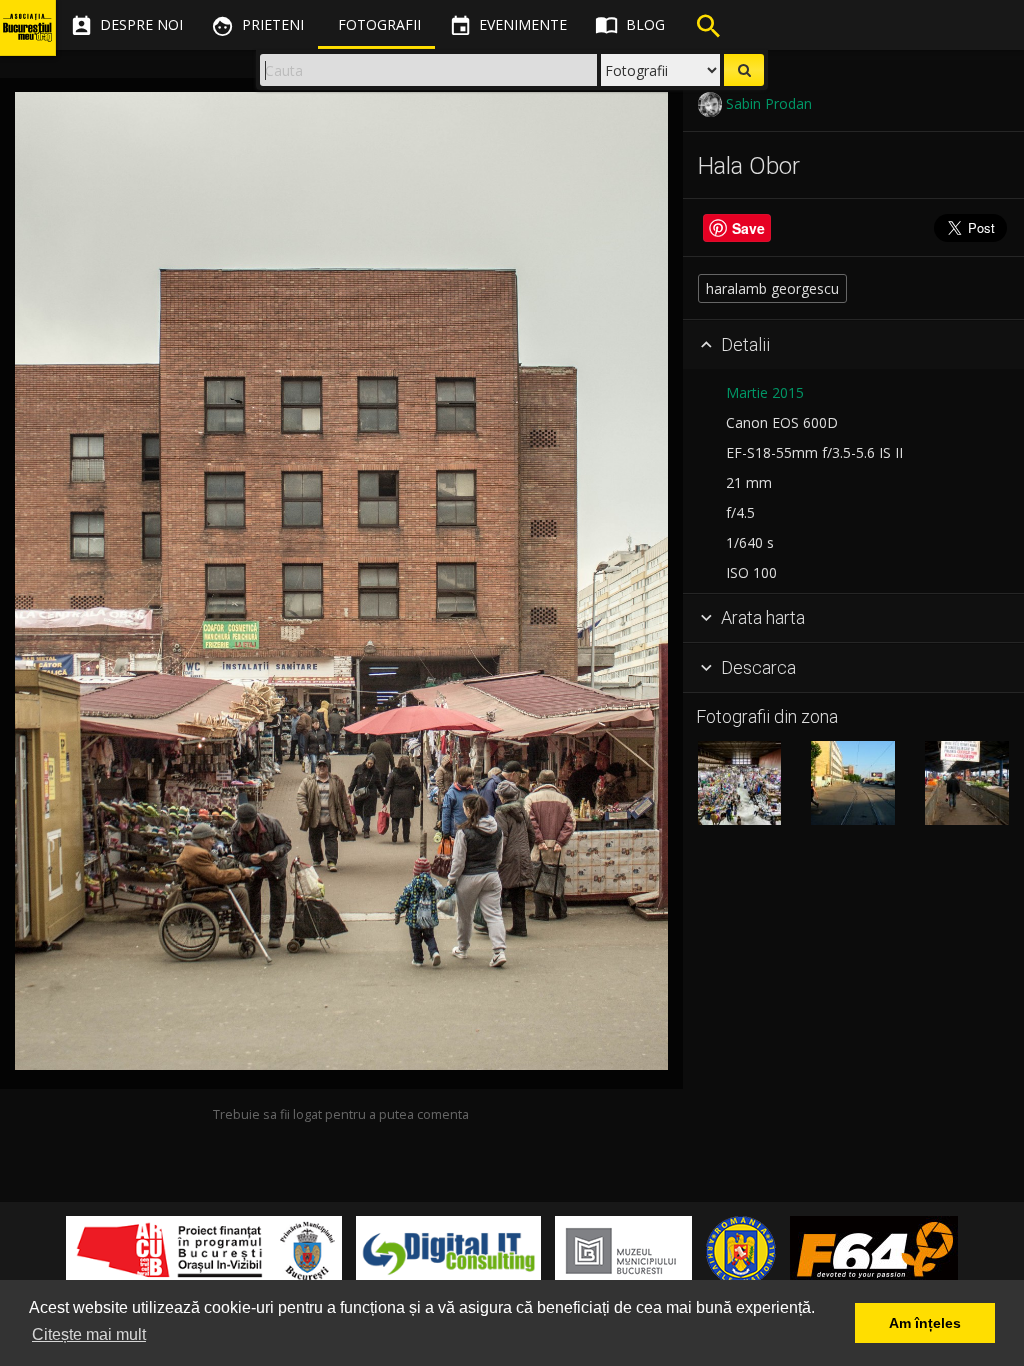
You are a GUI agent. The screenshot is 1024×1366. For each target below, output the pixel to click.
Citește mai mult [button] (89, 1334)
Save (748, 228)
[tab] (853, 345)
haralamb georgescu (772, 288)
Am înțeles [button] (925, 1323)
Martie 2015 (765, 392)
